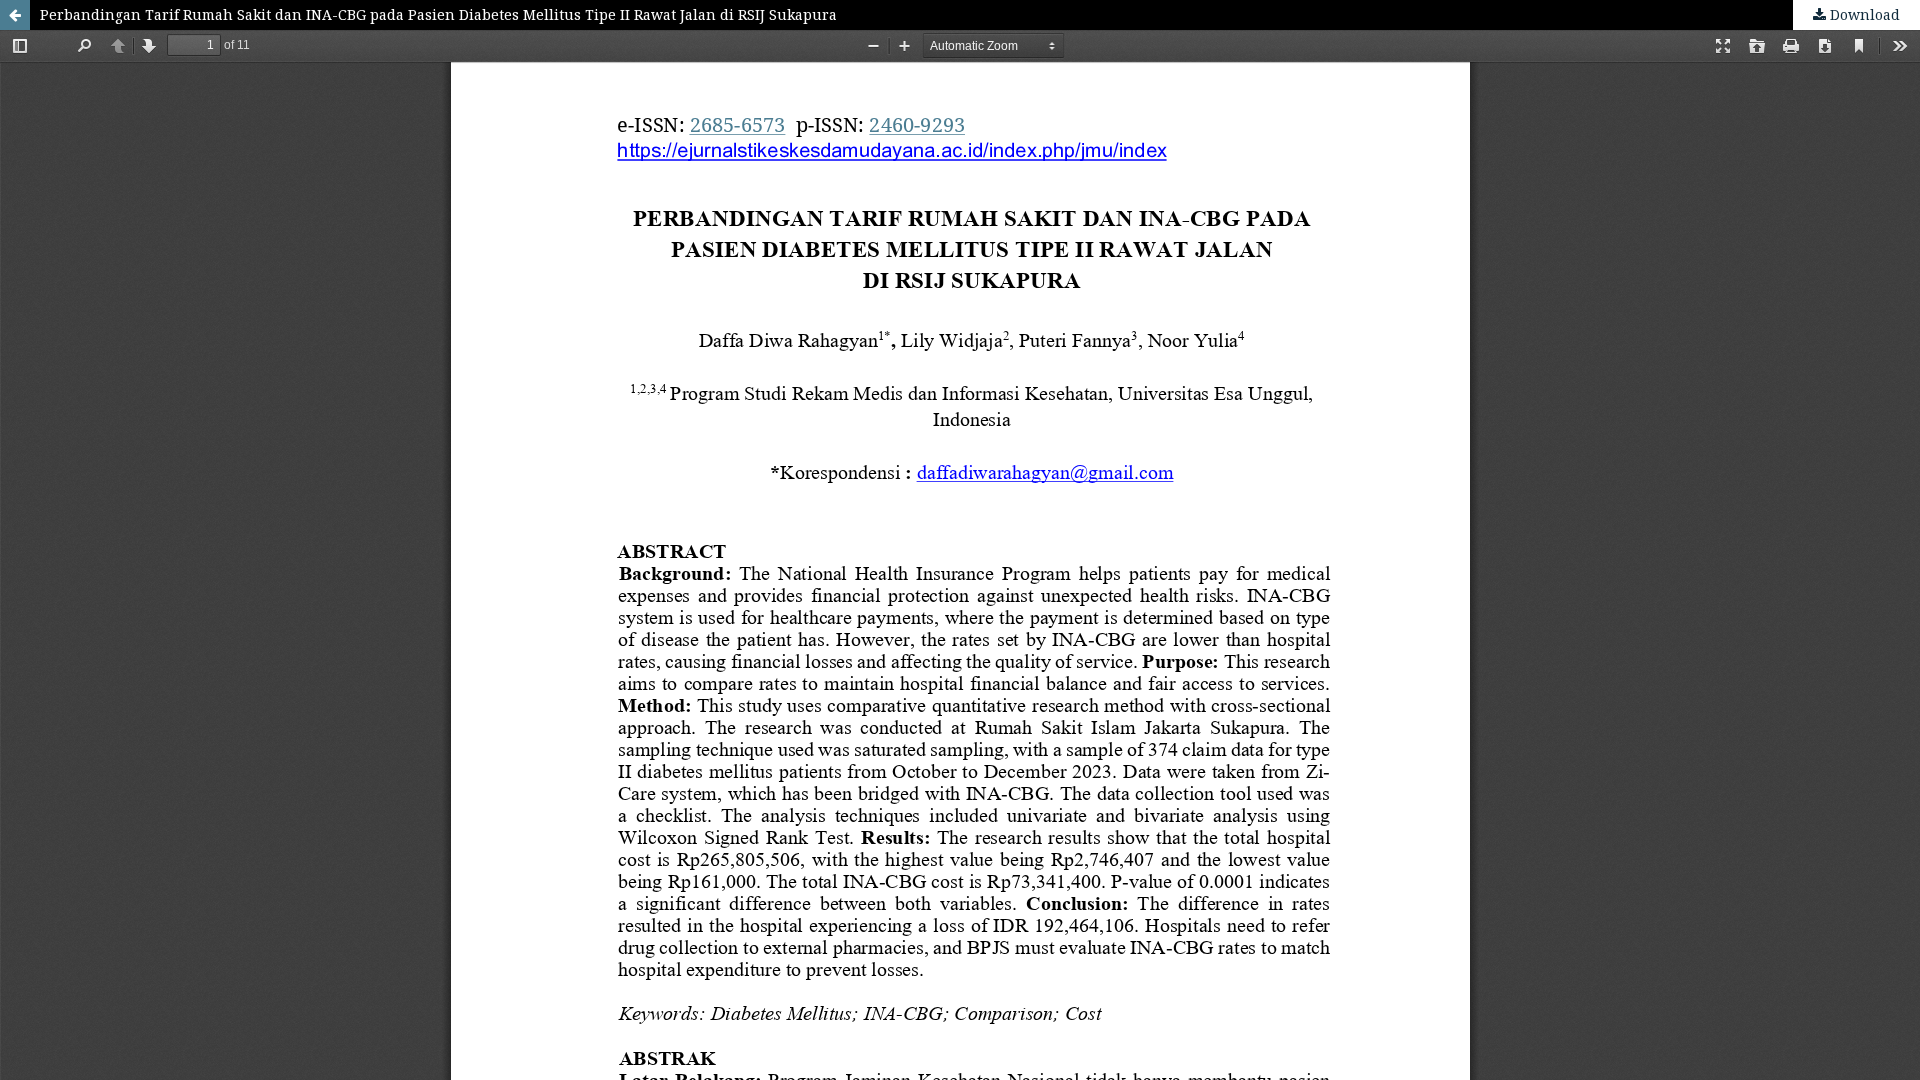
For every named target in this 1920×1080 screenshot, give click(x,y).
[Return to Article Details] (15, 15)
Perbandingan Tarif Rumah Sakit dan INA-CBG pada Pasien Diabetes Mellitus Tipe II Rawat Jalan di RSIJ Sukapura (438, 14)
